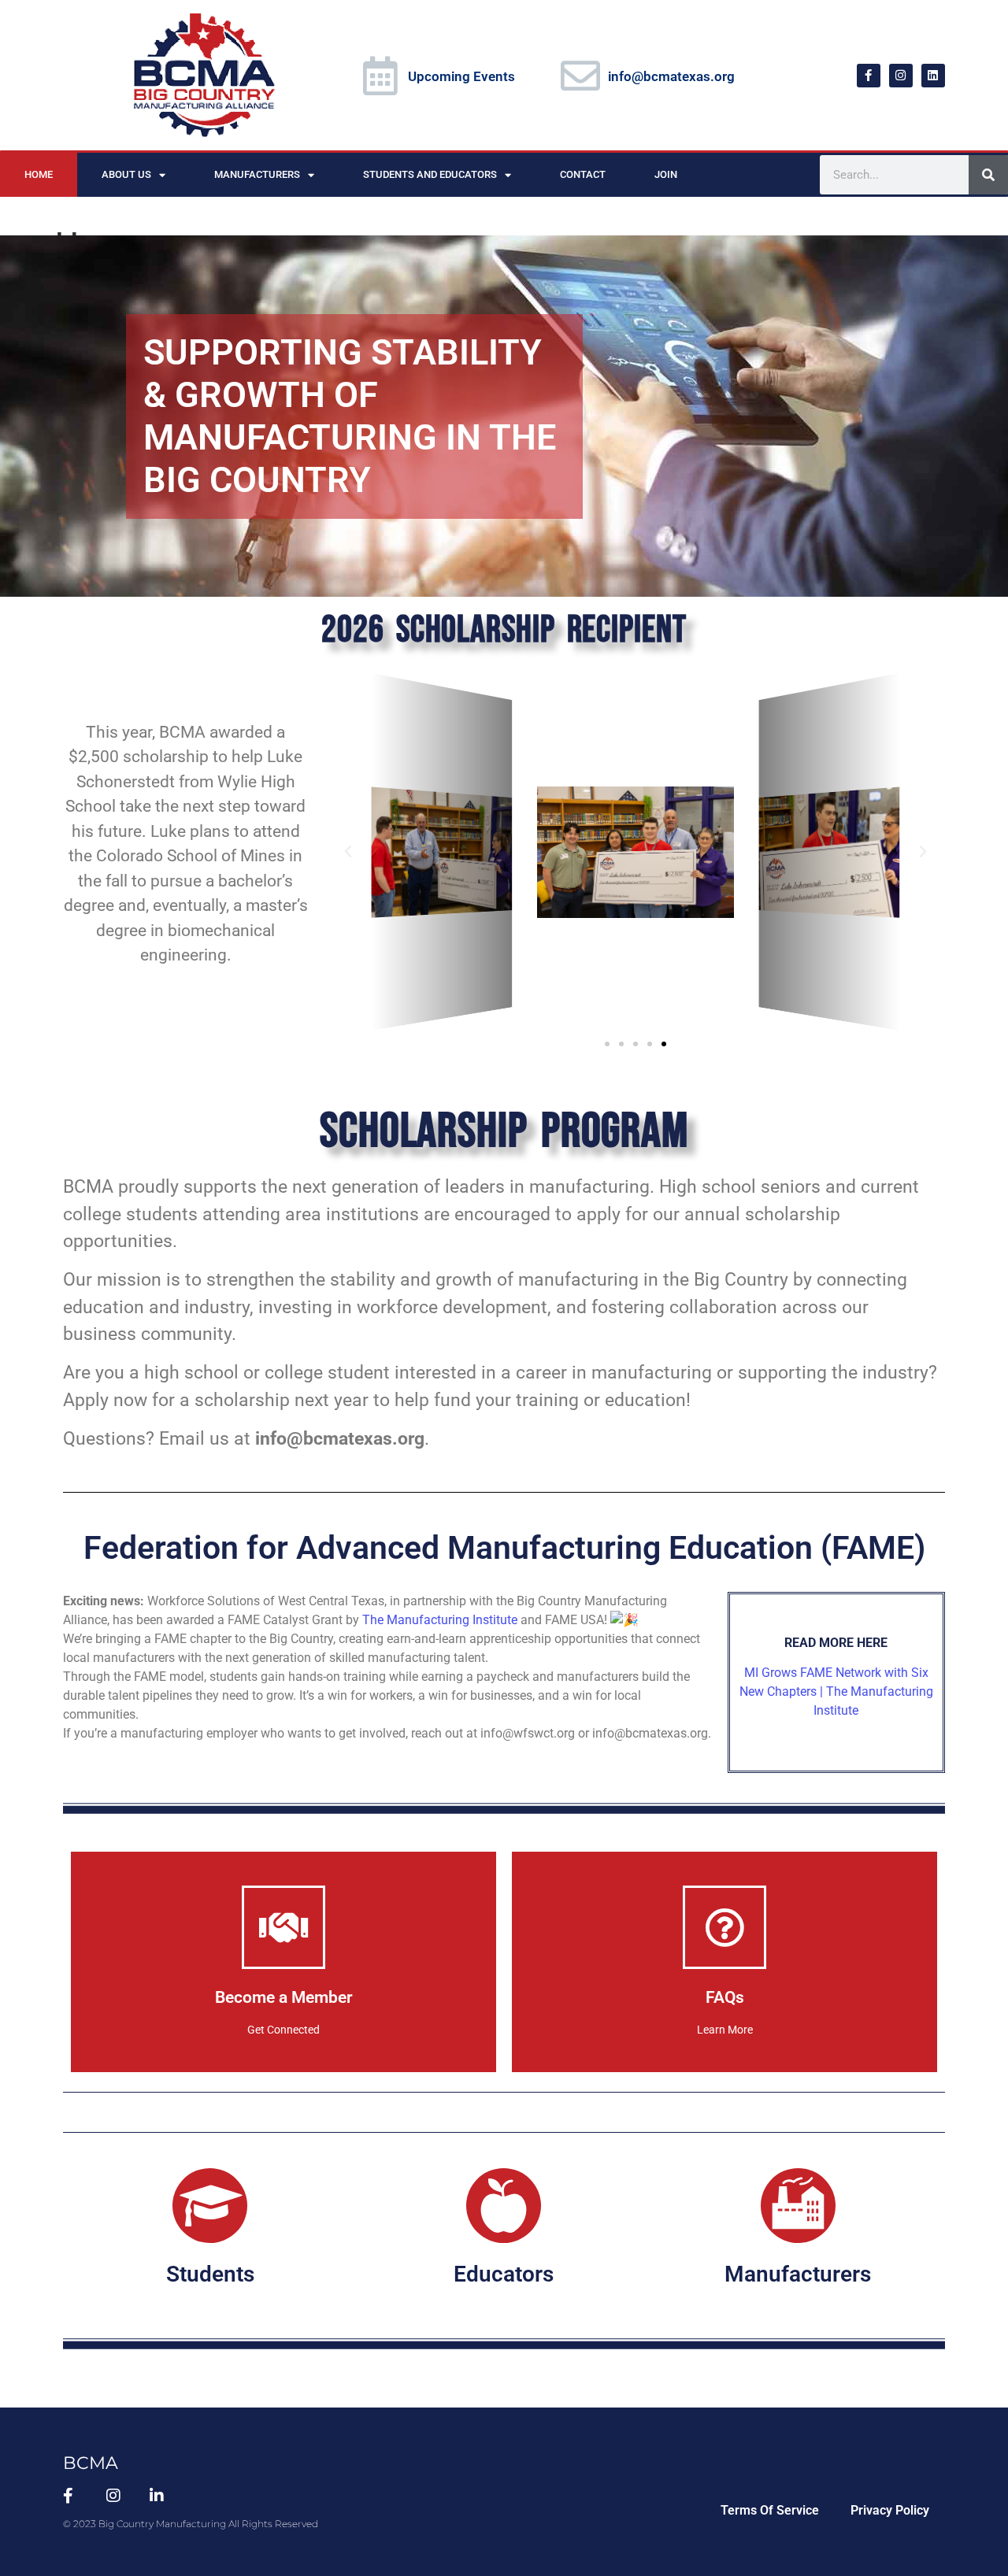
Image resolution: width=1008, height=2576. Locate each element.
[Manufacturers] (798, 2206)
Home (39, 174)
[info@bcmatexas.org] (580, 76)
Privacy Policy (890, 2510)
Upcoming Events (461, 76)
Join (666, 174)
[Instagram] (901, 76)
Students (210, 2274)
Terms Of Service (770, 2510)
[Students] (210, 2206)
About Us (126, 174)
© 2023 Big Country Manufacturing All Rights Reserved (191, 2524)
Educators (504, 2274)
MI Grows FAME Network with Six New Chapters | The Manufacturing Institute (836, 1691)
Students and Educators (430, 174)
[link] (440, 1620)
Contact (583, 174)
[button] (348, 852)
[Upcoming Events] (380, 76)
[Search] (988, 175)
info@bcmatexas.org (671, 76)
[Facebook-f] (869, 76)
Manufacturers (257, 174)
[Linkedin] (933, 76)
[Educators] (504, 2206)
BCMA (91, 2463)
